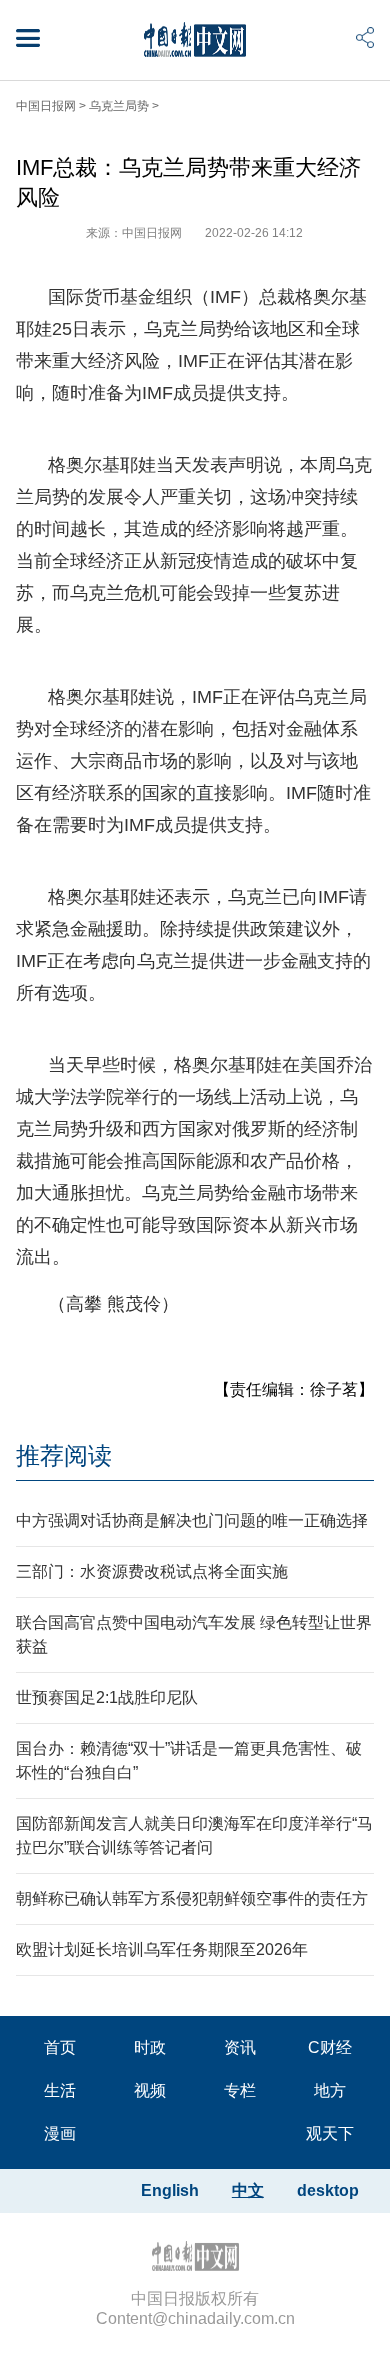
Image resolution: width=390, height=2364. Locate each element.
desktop (328, 2190)
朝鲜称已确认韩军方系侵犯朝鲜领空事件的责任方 (192, 1898)
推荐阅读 (64, 1455)
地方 (330, 2090)
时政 (150, 2047)
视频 (150, 2090)
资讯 (240, 2047)
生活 (60, 2090)
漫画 (60, 2133)
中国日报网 (46, 106)
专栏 (240, 2090)
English (170, 2190)
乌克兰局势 (119, 106)
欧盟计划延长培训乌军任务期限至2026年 (162, 1949)
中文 (248, 2190)
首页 (60, 2047)
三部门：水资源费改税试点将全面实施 (152, 1571)
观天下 (330, 2133)
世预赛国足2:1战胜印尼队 (107, 1697)
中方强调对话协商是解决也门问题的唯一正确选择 (192, 1520)
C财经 (330, 2047)
